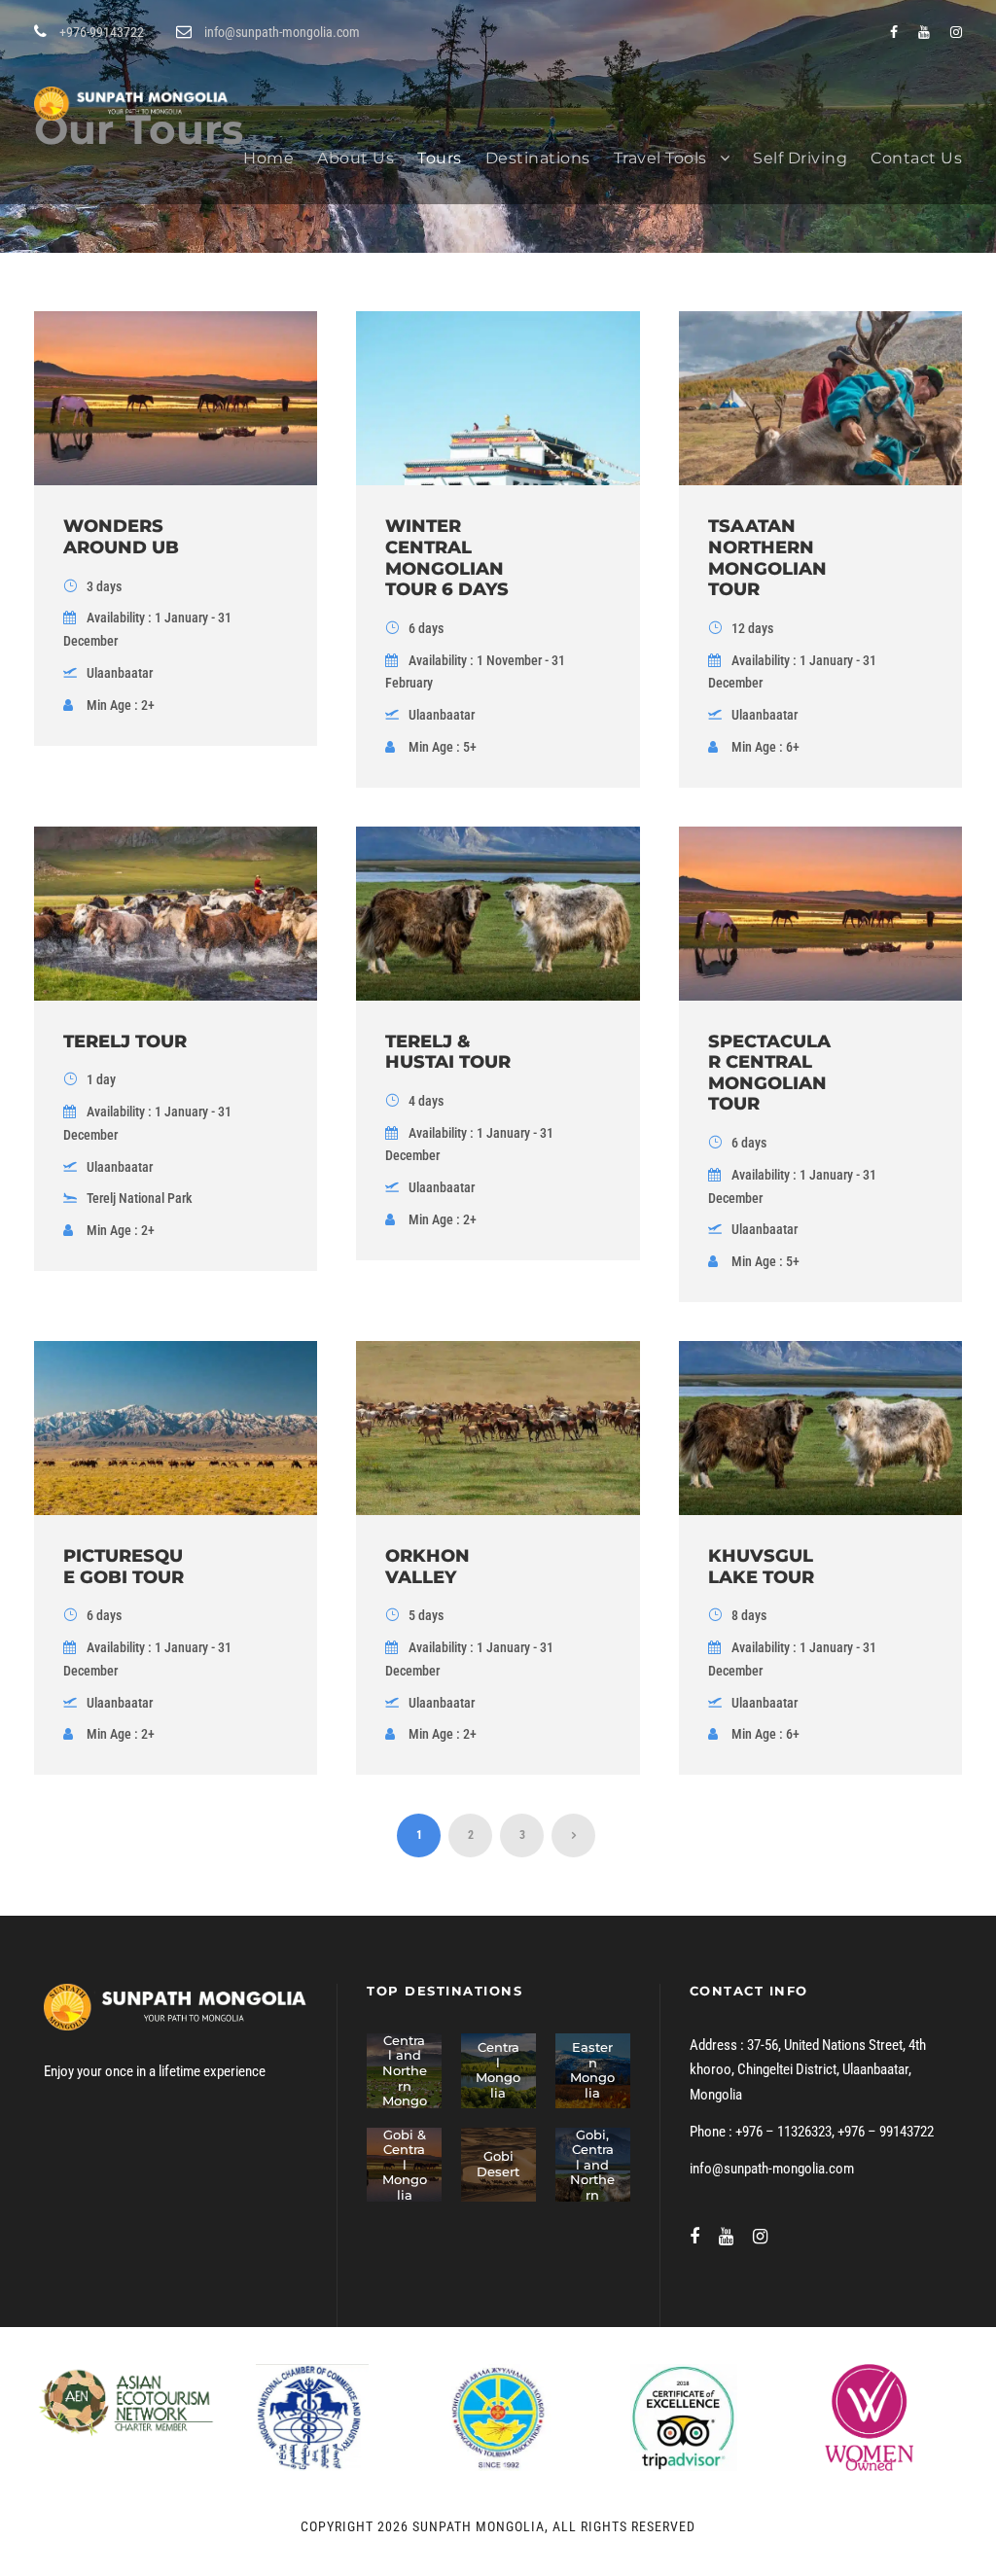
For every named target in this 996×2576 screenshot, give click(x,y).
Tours (440, 158)
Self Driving (800, 158)
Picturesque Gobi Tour (124, 1567)
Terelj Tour (125, 1041)
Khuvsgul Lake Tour (761, 1567)
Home (268, 158)
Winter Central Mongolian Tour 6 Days (447, 558)
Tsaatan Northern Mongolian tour (767, 558)
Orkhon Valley (427, 1567)
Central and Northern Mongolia (405, 2078)
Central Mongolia (498, 2070)
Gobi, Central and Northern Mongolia (592, 2180)
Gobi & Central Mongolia (405, 2165)
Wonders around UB (121, 537)
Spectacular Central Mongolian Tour (769, 1073)
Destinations (538, 158)
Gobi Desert (498, 2164)
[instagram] (956, 32)
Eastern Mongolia (592, 2070)
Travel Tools (660, 158)
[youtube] (924, 32)
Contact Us (916, 158)
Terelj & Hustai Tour (448, 1052)
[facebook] (894, 32)
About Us (356, 158)
